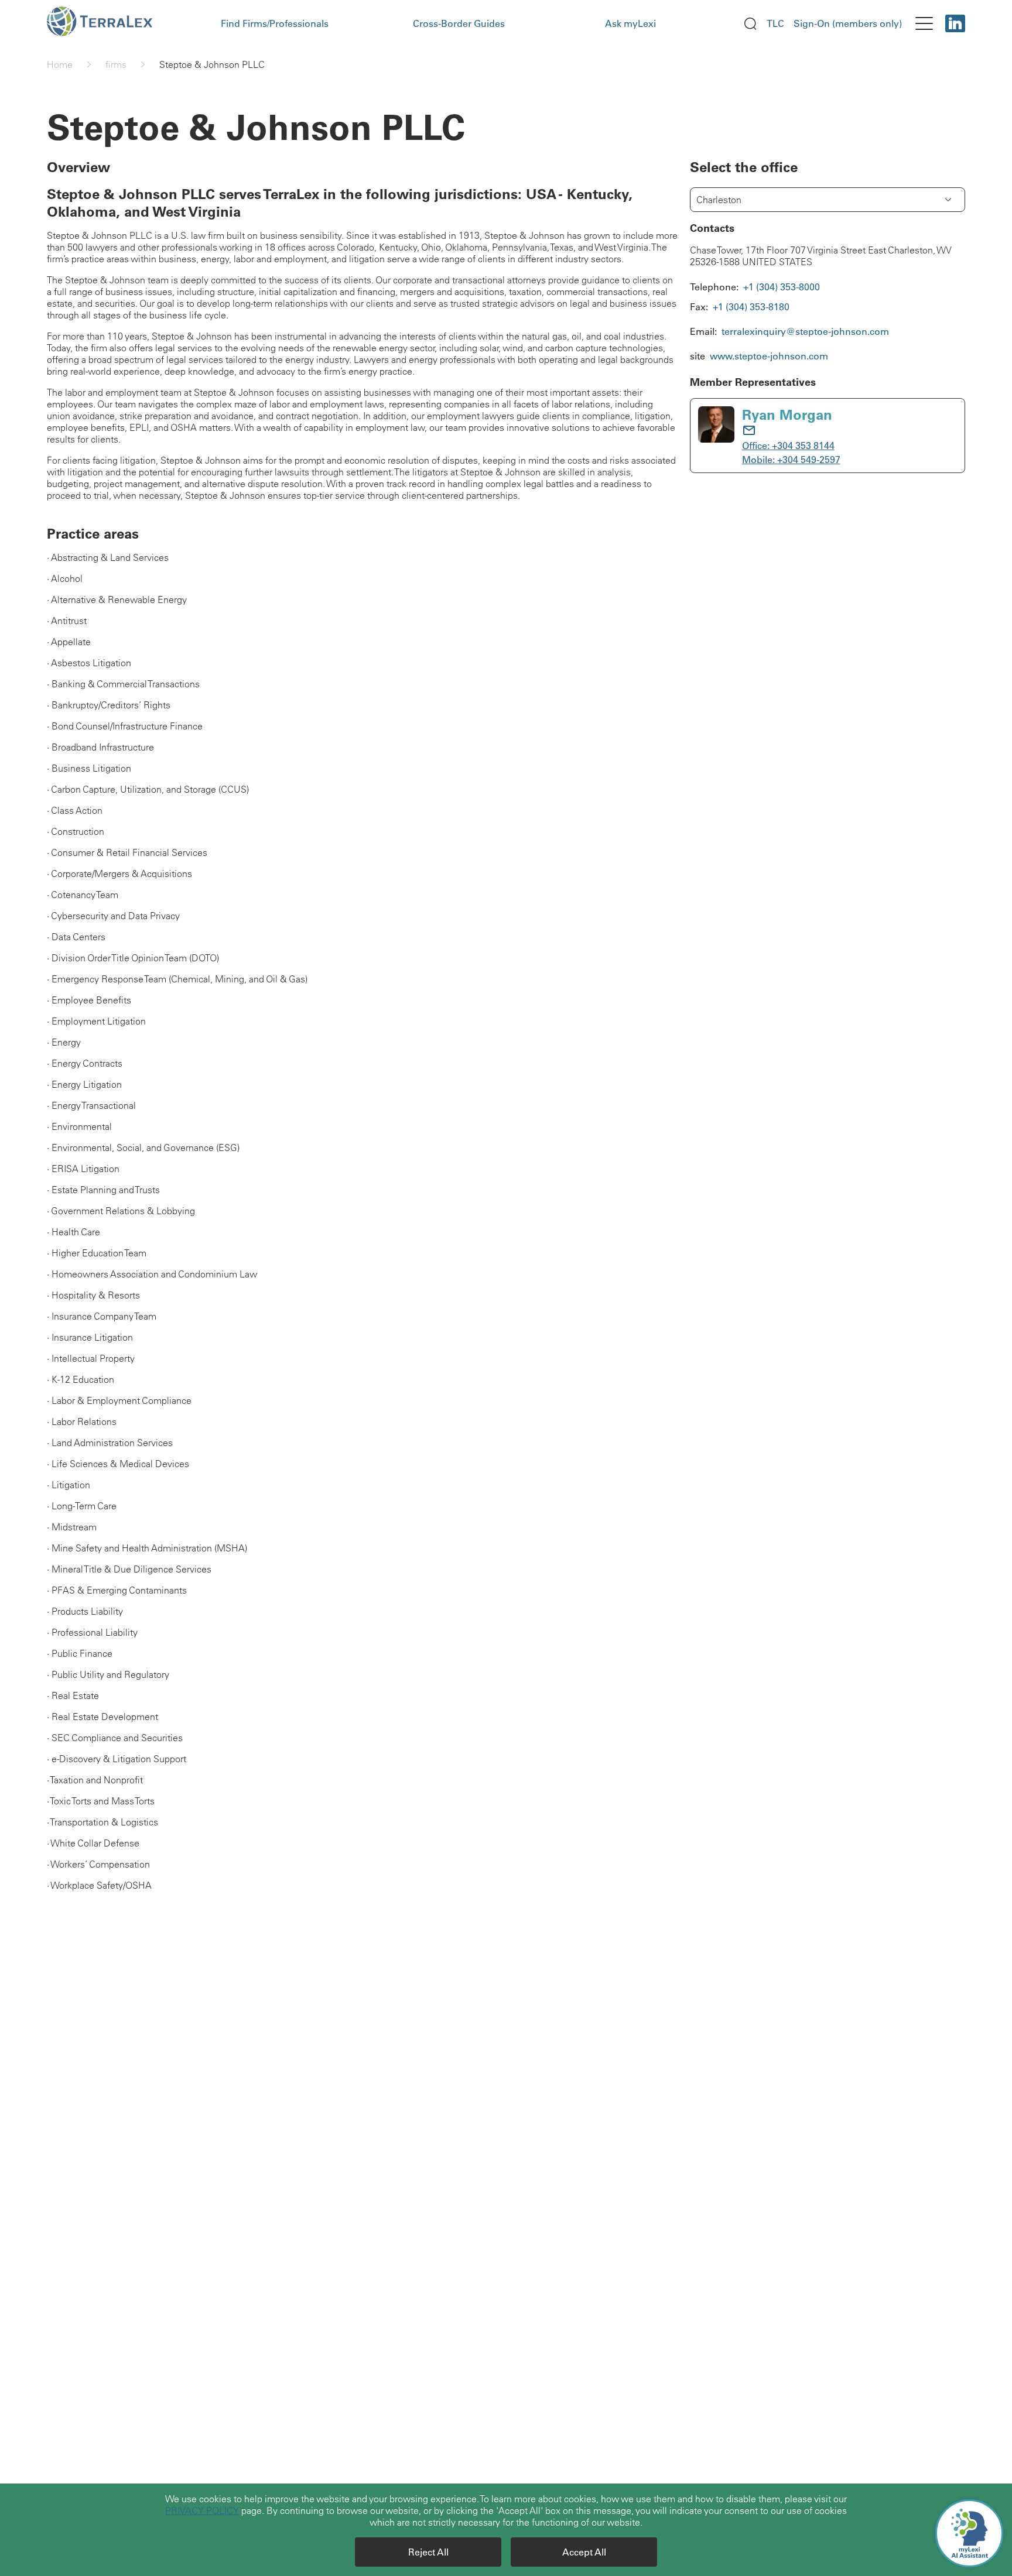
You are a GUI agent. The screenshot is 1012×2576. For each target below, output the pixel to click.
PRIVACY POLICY (202, 2510)
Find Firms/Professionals (275, 23)
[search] (750, 23)
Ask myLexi (630, 23)
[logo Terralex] (110, 23)
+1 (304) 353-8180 (751, 307)
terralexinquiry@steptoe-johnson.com (805, 331)
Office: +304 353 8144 (788, 446)
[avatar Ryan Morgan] (716, 436)
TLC (775, 23)
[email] (749, 430)
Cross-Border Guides (459, 23)
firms (116, 64)
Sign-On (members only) (848, 23)
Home (60, 64)
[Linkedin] (955, 23)
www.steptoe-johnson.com (769, 356)
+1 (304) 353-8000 (782, 287)
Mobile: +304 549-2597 (791, 460)
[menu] (924, 23)
